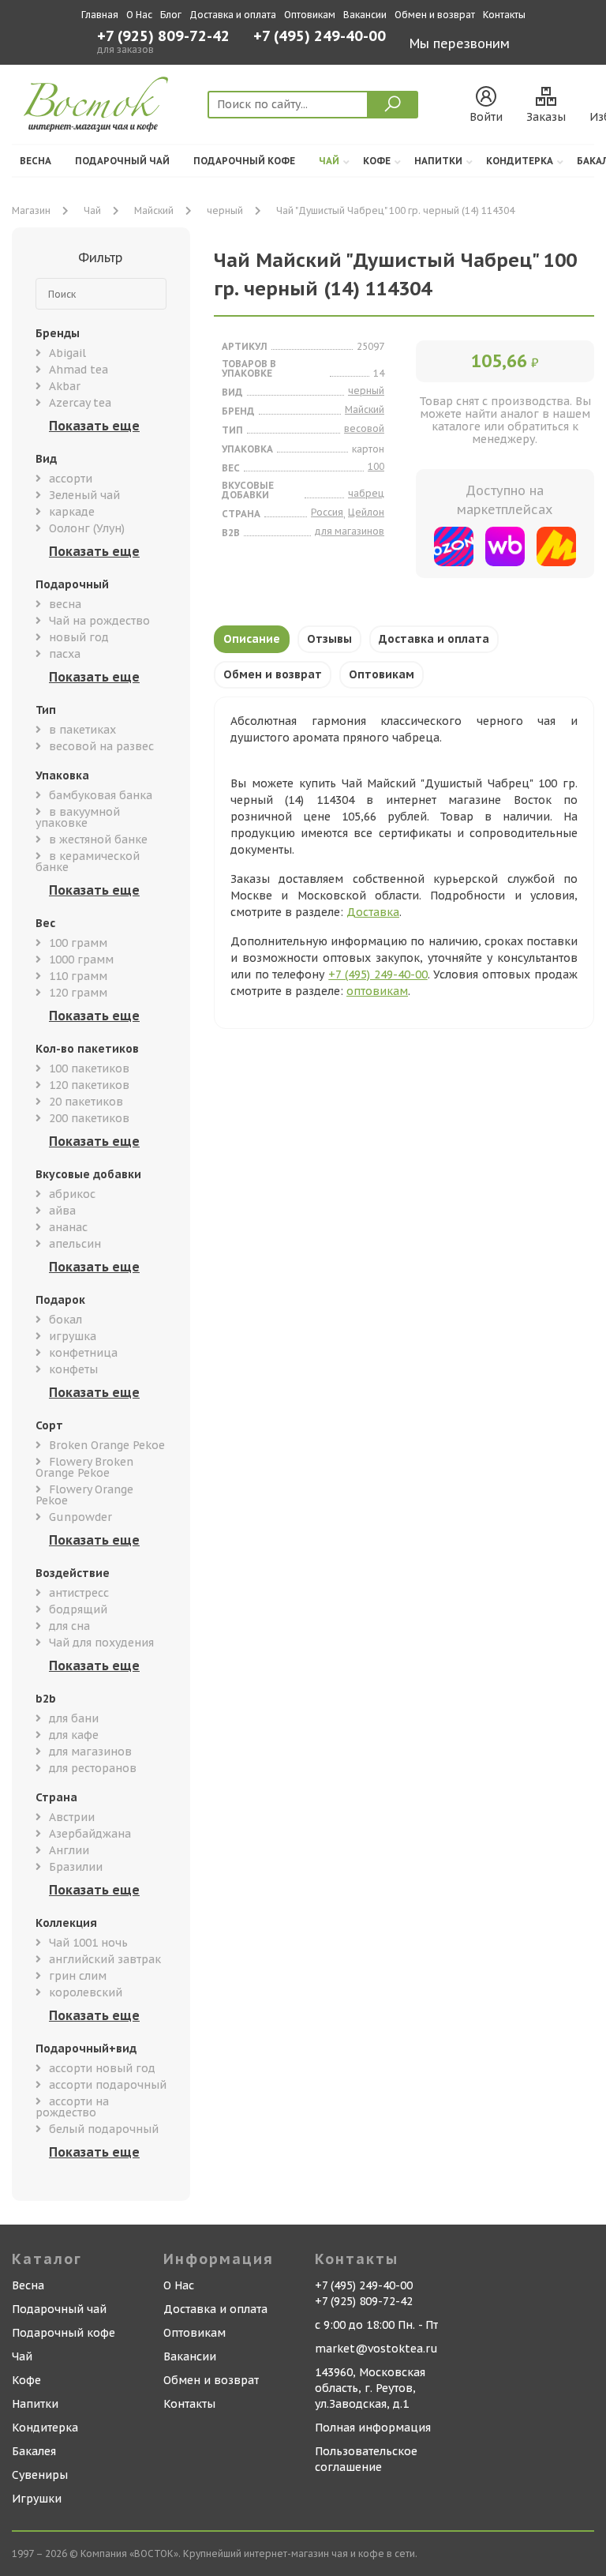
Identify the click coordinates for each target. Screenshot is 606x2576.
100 (376, 466)
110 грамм (78, 976)
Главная (100, 15)
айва (62, 1211)
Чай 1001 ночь (88, 1943)
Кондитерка (520, 161)
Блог (171, 15)
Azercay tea (80, 403)
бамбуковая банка (101, 795)
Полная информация (373, 2428)
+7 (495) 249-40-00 (320, 38)
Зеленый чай (84, 495)
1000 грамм (81, 959)
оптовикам (377, 991)
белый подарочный (104, 2129)
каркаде (72, 512)
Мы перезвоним (460, 43)
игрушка (73, 1336)
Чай (329, 161)
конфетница (83, 1353)
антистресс (79, 1593)
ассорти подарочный (108, 2085)
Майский (154, 210)
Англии (69, 1850)
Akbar (65, 386)
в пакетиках (82, 730)
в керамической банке (88, 862)
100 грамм (78, 943)
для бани (74, 1718)
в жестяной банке (98, 839)
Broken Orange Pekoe (107, 1445)
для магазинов (90, 1752)
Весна (36, 161)
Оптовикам (310, 15)
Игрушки (37, 2499)
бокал (65, 1320)
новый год (79, 637)
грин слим (78, 1976)
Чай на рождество (99, 621)
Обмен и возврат (435, 15)
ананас (68, 1227)
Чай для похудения (101, 1643)
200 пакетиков (89, 1118)
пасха (65, 654)
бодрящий (78, 1609)
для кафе (74, 1735)
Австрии (72, 1817)
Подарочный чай (122, 161)
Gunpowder (80, 1517)
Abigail (67, 353)
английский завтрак (105, 1959)
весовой (364, 428)
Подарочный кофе (244, 161)
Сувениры (40, 2475)
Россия (327, 512)
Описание (252, 639)
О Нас (139, 15)
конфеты (73, 1369)
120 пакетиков (89, 1085)
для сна (69, 1626)
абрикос (72, 1194)
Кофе (377, 161)
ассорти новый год (102, 2068)
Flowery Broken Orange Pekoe (84, 1467)
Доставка (373, 912)
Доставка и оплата (233, 15)
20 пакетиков (86, 1102)
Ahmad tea (79, 370)
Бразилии (76, 1867)
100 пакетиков (89, 1068)
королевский (86, 1992)
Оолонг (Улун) (87, 528)
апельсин (75, 1244)
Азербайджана (90, 1834)
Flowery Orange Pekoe (84, 1495)
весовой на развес (101, 746)
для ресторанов (93, 1768)
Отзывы (329, 639)
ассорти (71, 479)
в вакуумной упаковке (78, 817)
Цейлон (366, 512)
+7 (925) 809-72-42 (163, 36)
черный (225, 210)
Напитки (438, 161)
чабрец (366, 493)
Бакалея (34, 2451)
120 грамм (78, 993)
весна (65, 604)
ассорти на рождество (72, 2107)
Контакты (504, 15)
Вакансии (365, 15)
